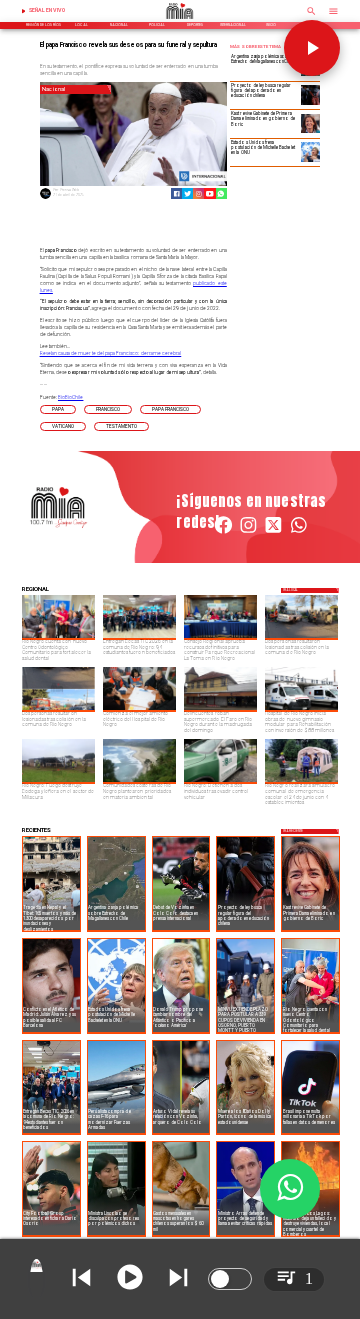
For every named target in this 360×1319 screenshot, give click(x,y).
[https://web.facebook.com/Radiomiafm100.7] (223, 533)
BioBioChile (70, 397)
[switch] (230, 1279)
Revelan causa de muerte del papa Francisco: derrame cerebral (111, 353)
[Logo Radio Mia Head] (180, 21)
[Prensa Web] (45, 198)
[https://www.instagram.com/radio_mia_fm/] (198, 193)
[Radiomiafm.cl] (311, 17)
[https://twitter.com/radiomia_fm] (273, 533)
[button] (58, 409)
